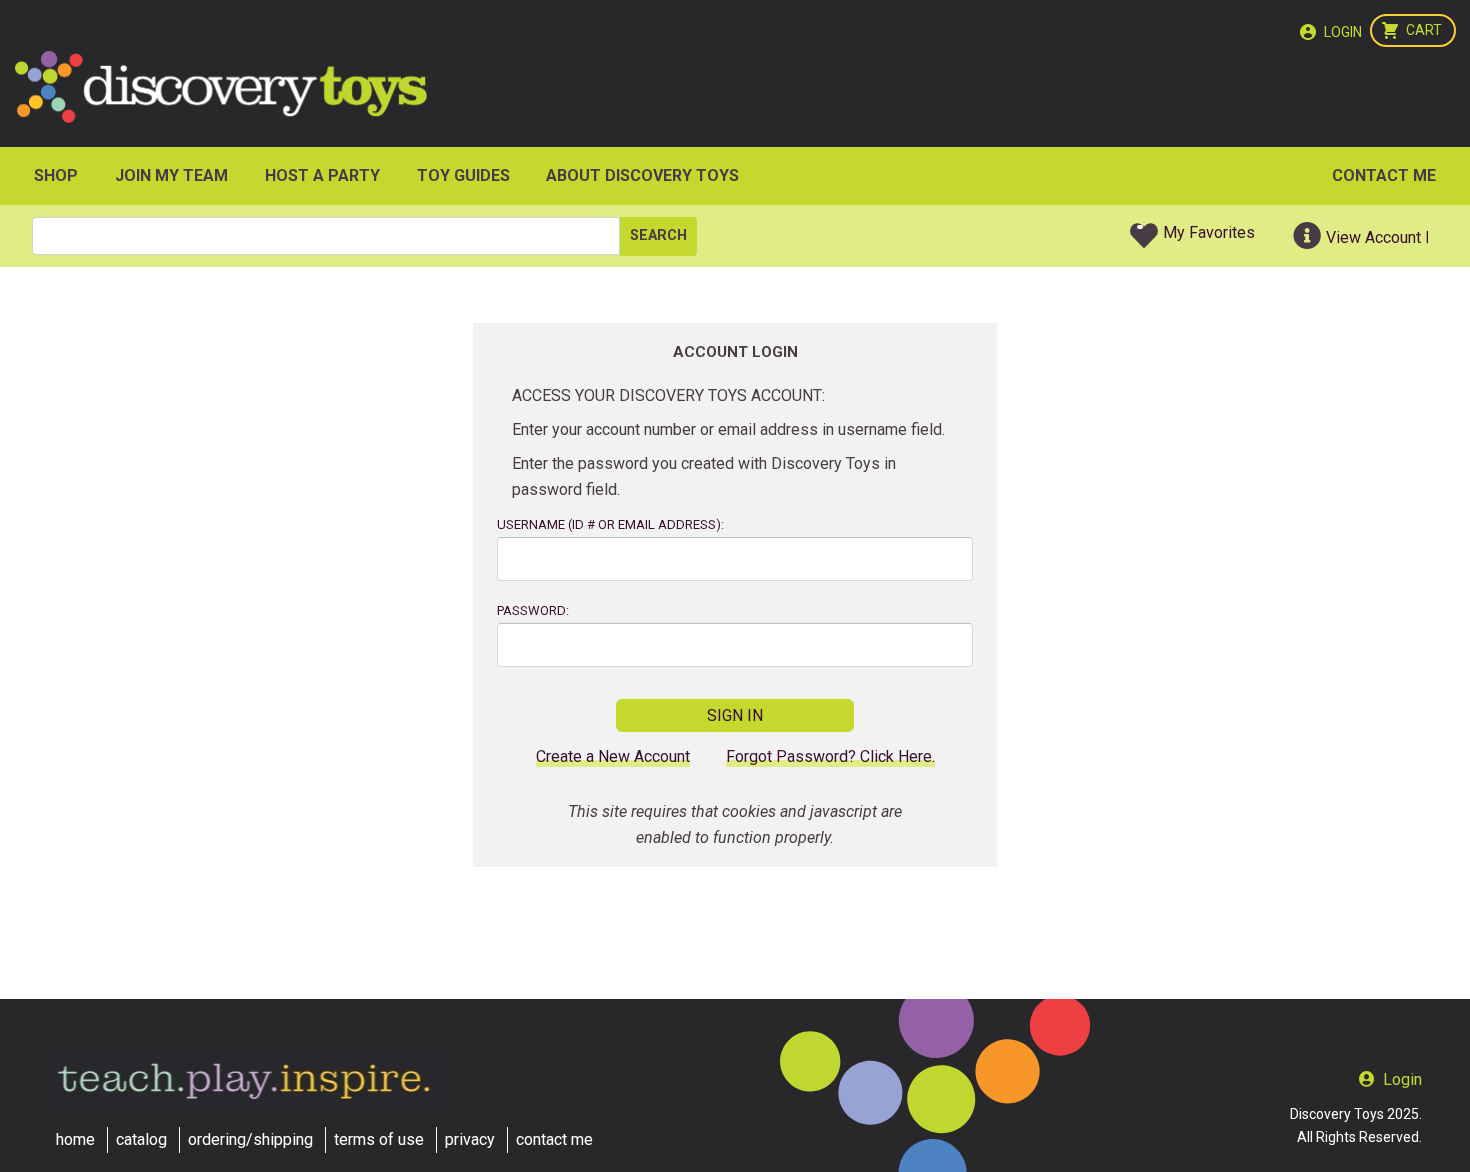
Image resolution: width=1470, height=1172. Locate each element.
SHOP (56, 175)
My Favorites (1209, 232)
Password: (533, 611)
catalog (141, 1139)
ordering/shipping (250, 1139)
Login (1343, 32)
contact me (554, 1139)
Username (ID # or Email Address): (610, 525)
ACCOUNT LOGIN (735, 352)
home (75, 1139)
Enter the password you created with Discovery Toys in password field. (704, 476)
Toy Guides (463, 175)
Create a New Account (613, 757)
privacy (470, 1139)
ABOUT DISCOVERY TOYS (642, 175)
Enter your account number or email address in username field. (728, 429)
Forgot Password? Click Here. (830, 757)
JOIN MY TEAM (171, 175)
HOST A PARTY (322, 175)
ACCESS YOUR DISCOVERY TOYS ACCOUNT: (668, 395)
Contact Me (1384, 175)
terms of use (379, 1139)
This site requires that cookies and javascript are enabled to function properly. (735, 824)
